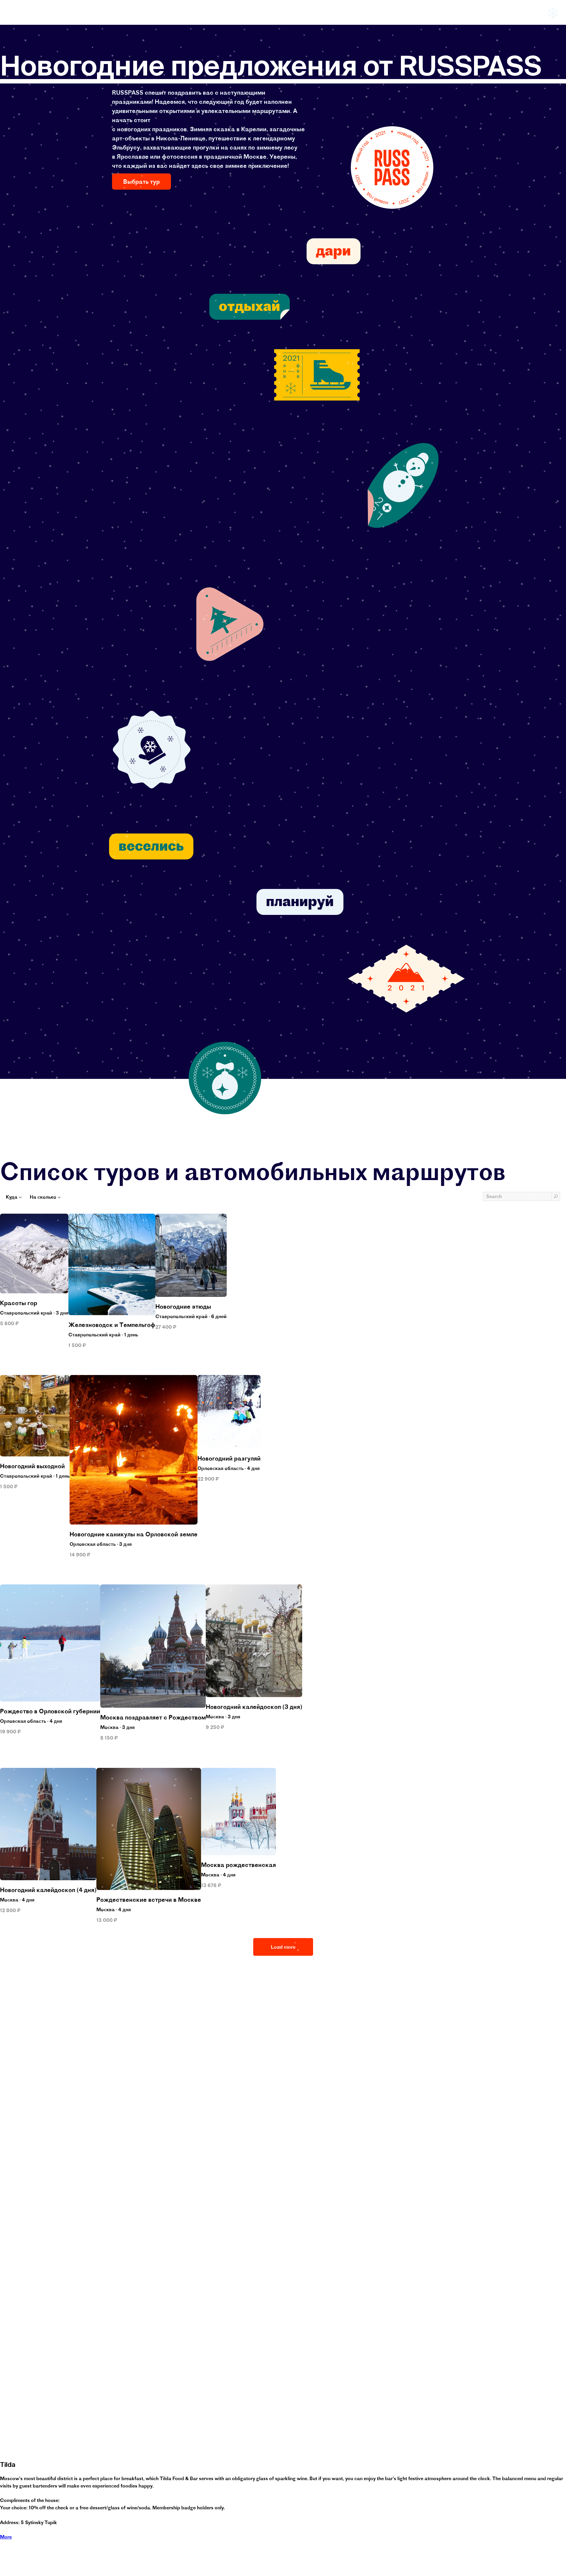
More (6, 2537)
